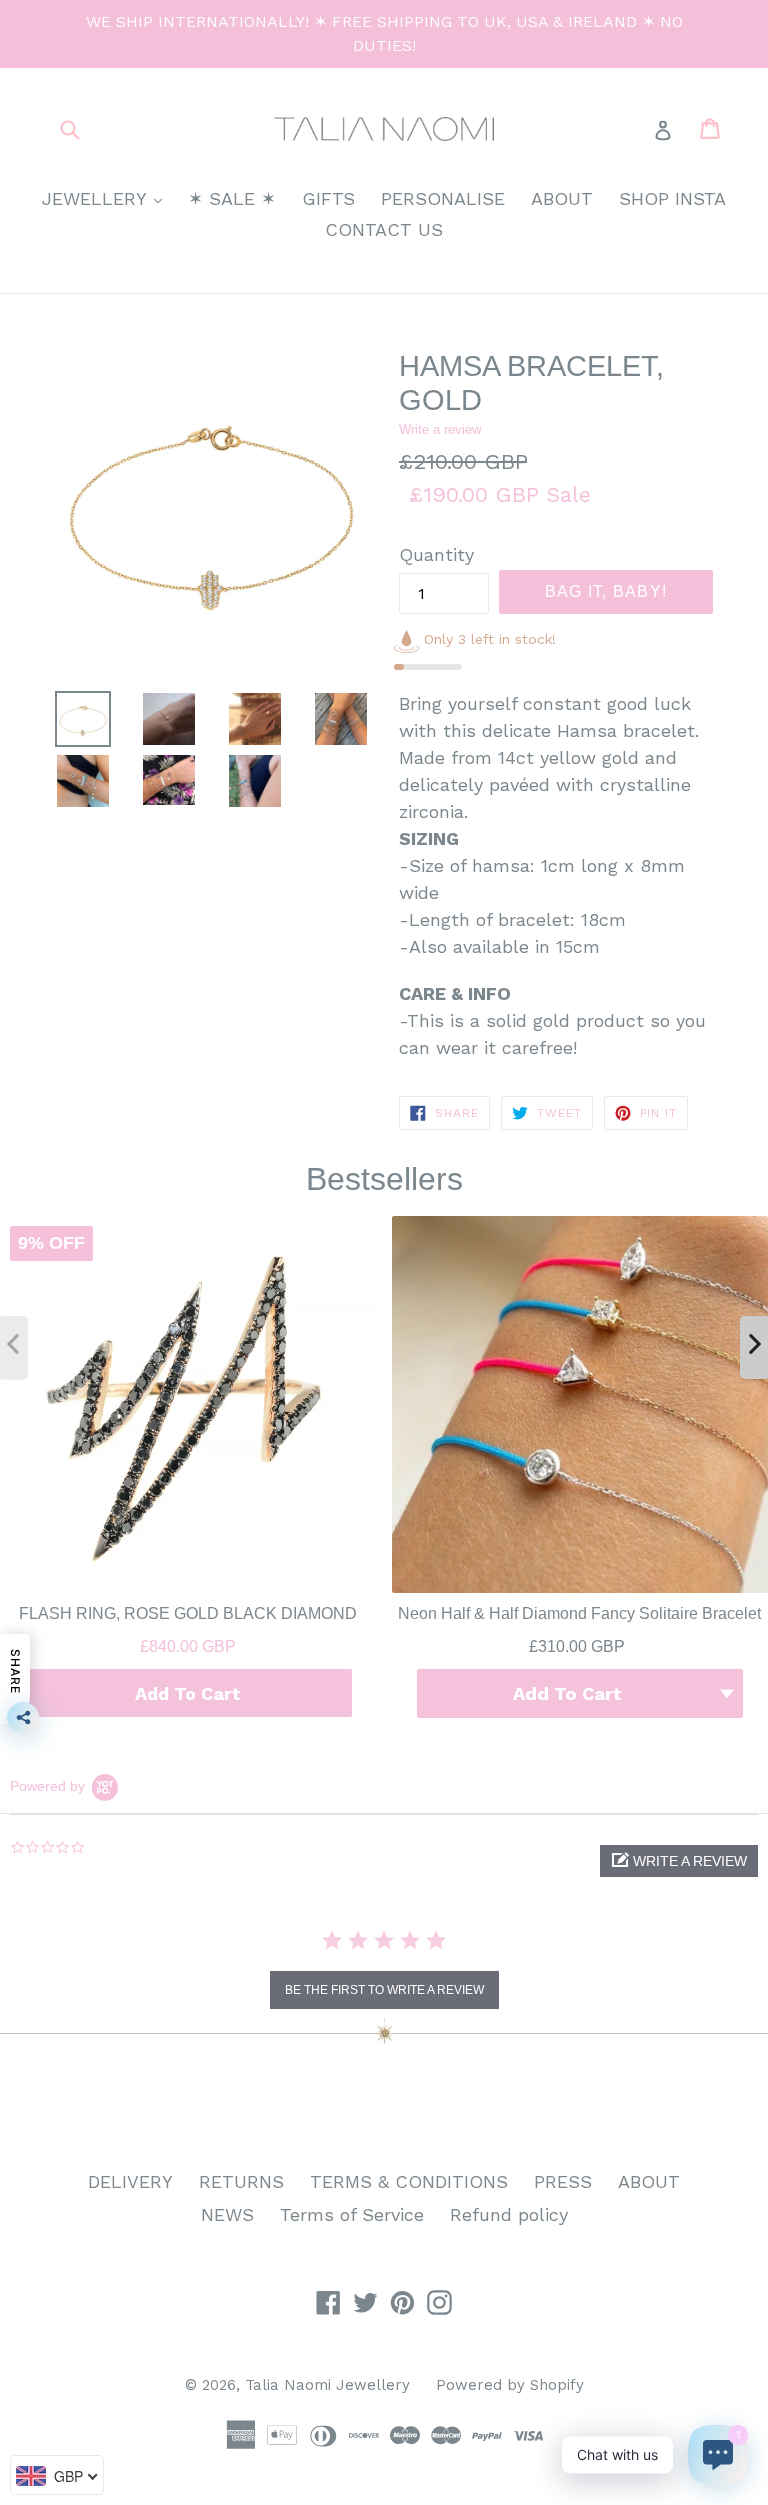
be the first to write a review (384, 1990)
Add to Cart (188, 1692)
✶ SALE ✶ (232, 198)
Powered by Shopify (510, 2385)
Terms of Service (352, 2214)
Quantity (436, 554)
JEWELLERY (107, 198)
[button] (679, 1861)
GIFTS (328, 198)
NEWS (227, 2214)
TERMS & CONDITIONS (409, 2181)
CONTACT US (384, 229)
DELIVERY (130, 2181)
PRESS (563, 2181)
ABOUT (562, 198)
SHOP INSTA (672, 198)
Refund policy (509, 2214)
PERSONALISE (443, 198)
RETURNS (241, 2181)
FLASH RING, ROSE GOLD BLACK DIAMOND (188, 1612)
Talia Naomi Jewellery (327, 2385)
